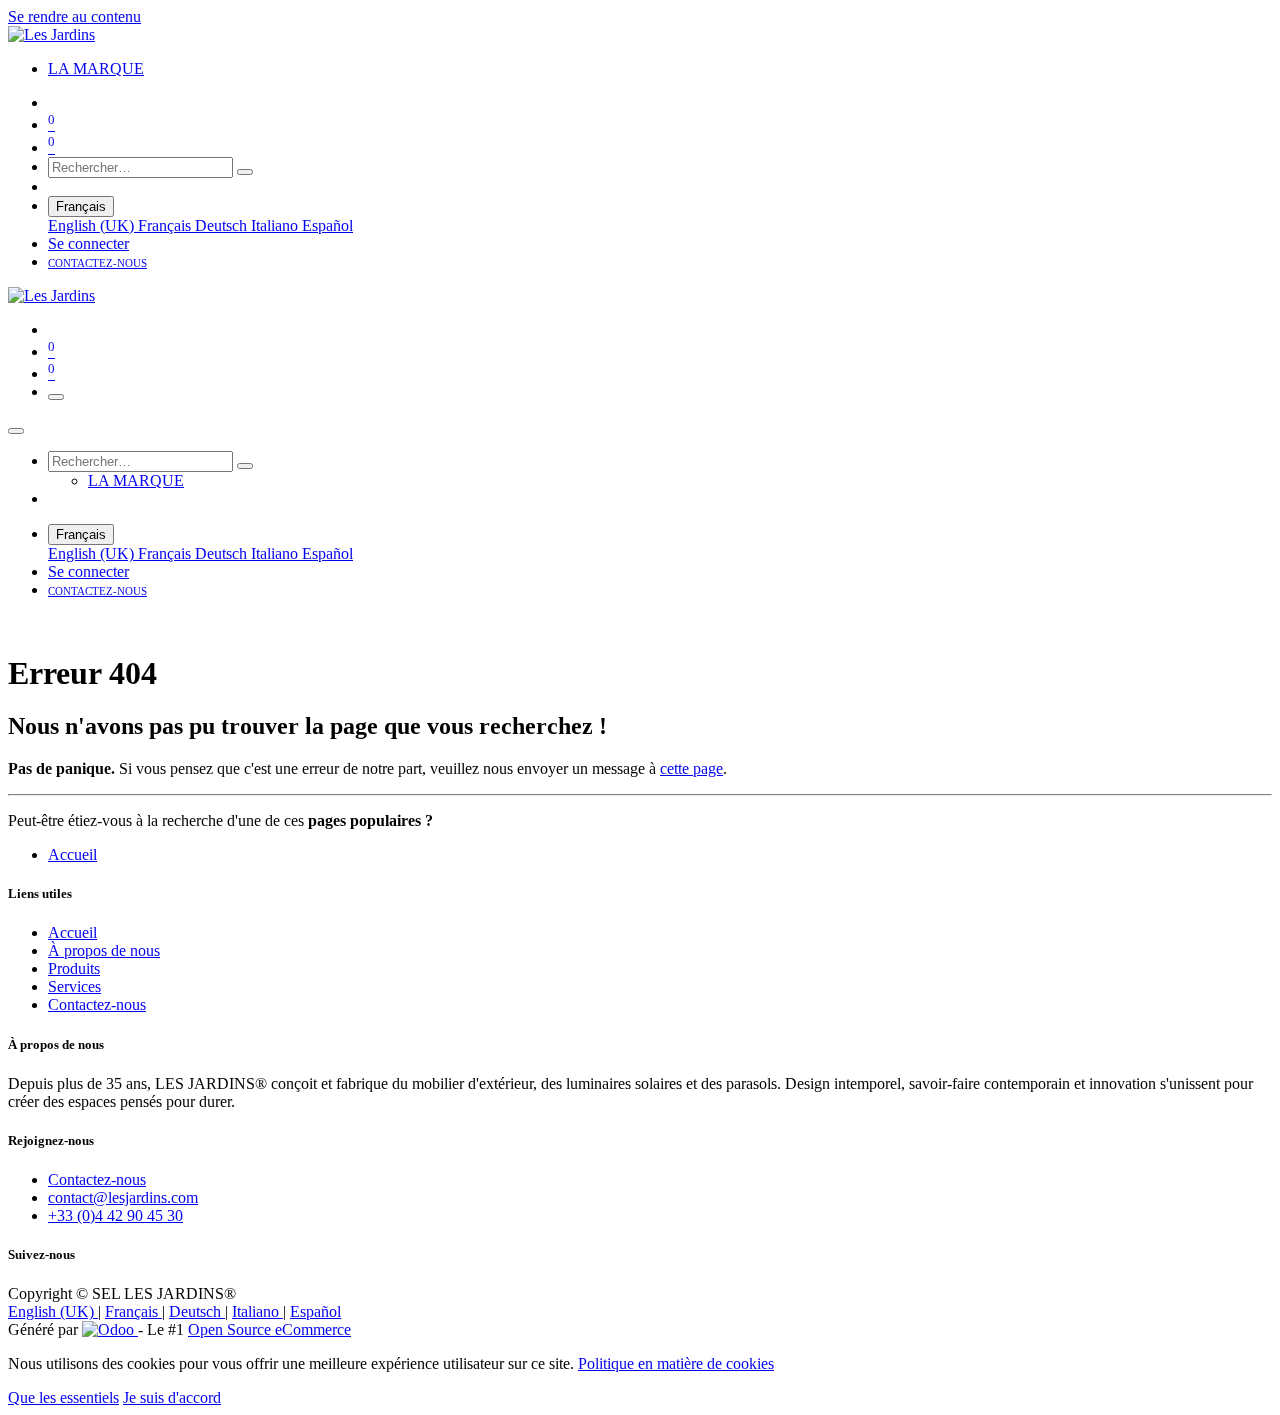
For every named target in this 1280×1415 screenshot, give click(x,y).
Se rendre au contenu (74, 16)
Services (74, 986)
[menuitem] (96, 68)
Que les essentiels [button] (63, 1397)
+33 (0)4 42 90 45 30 (115, 1215)
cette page (691, 768)
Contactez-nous (97, 1004)
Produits (74, 968)
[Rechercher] (245, 172)
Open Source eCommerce (269, 1329)
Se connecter (88, 243)
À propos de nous (104, 950)
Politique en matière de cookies (676, 1363)
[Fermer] (16, 431)
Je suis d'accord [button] (172, 1397)
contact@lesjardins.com (123, 1197)
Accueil (72, 854)
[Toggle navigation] (56, 397)
